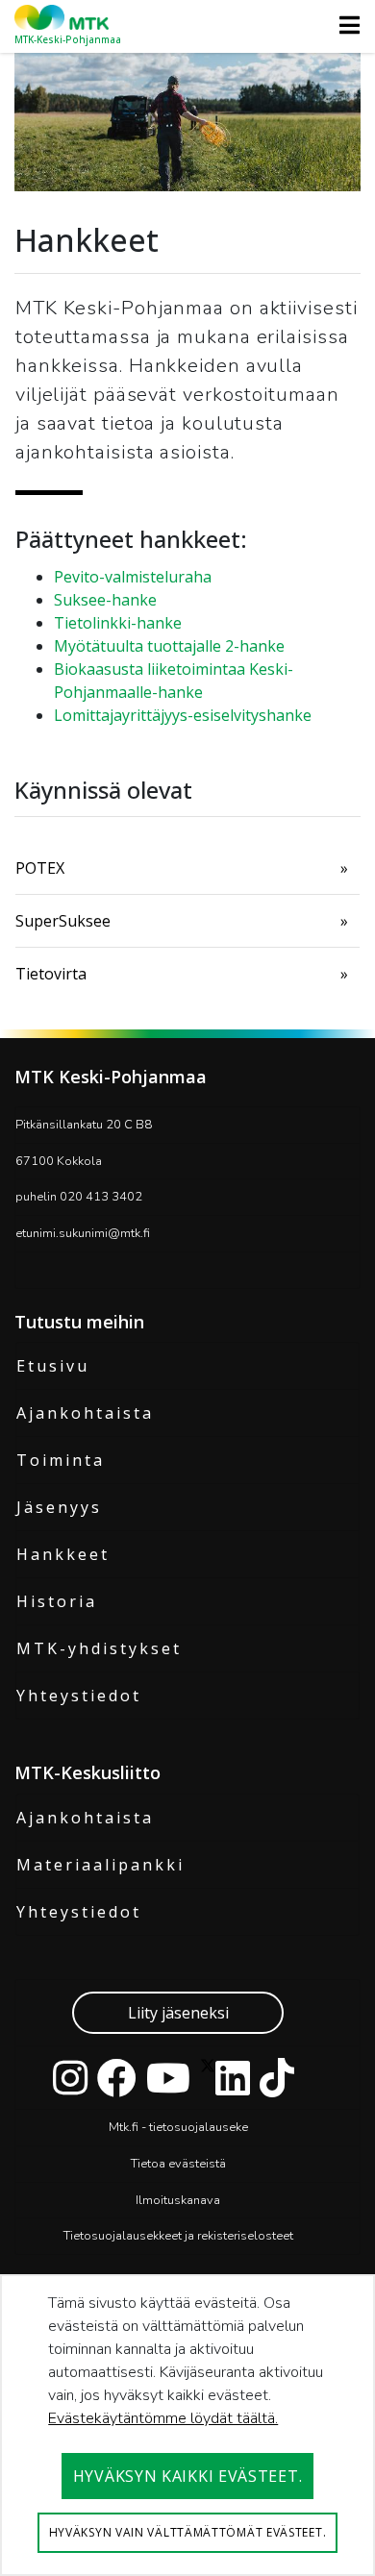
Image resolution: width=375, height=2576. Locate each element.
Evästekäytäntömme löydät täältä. (163, 2418)
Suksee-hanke (105, 600)
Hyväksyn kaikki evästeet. (188, 2476)
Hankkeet (63, 1554)
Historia (57, 1601)
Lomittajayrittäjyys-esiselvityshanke (183, 715)
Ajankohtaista (85, 1413)
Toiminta (61, 1460)
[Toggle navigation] (344, 25)
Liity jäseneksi (178, 2013)
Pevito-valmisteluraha (133, 577)
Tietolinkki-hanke (118, 623)
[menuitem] (187, 868)
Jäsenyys (59, 1507)
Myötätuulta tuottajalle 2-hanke (169, 646)
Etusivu (53, 1366)
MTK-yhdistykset (99, 1648)
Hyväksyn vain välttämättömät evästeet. (188, 2532)
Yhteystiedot (79, 1696)
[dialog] (187, 2425)
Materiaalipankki (100, 1865)
